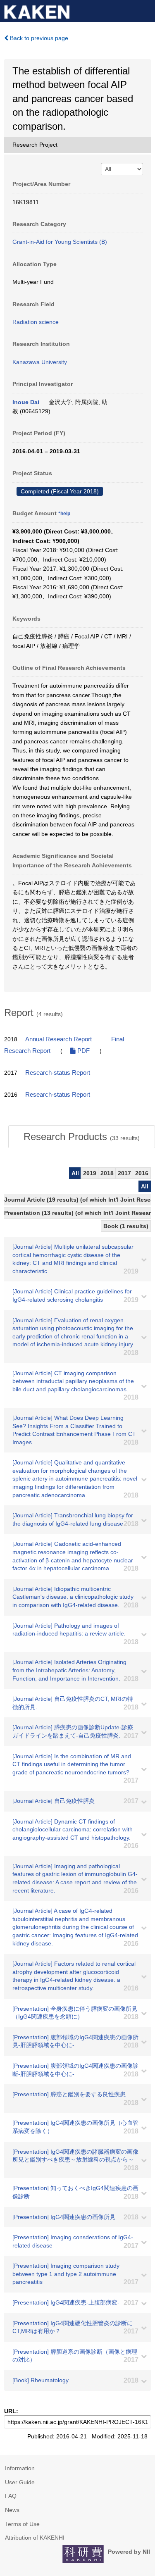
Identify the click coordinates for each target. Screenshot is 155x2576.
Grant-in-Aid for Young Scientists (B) (60, 242)
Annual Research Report (58, 1039)
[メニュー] (145, 10)
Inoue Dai (26, 402)
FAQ (11, 2496)
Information (20, 2468)
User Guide (20, 2482)
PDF (83, 1051)
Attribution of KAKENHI (35, 2538)
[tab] (82, 1137)
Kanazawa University (40, 362)
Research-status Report (58, 1073)
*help (64, 514)
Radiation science (36, 322)
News (12, 2510)
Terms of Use (22, 2524)
